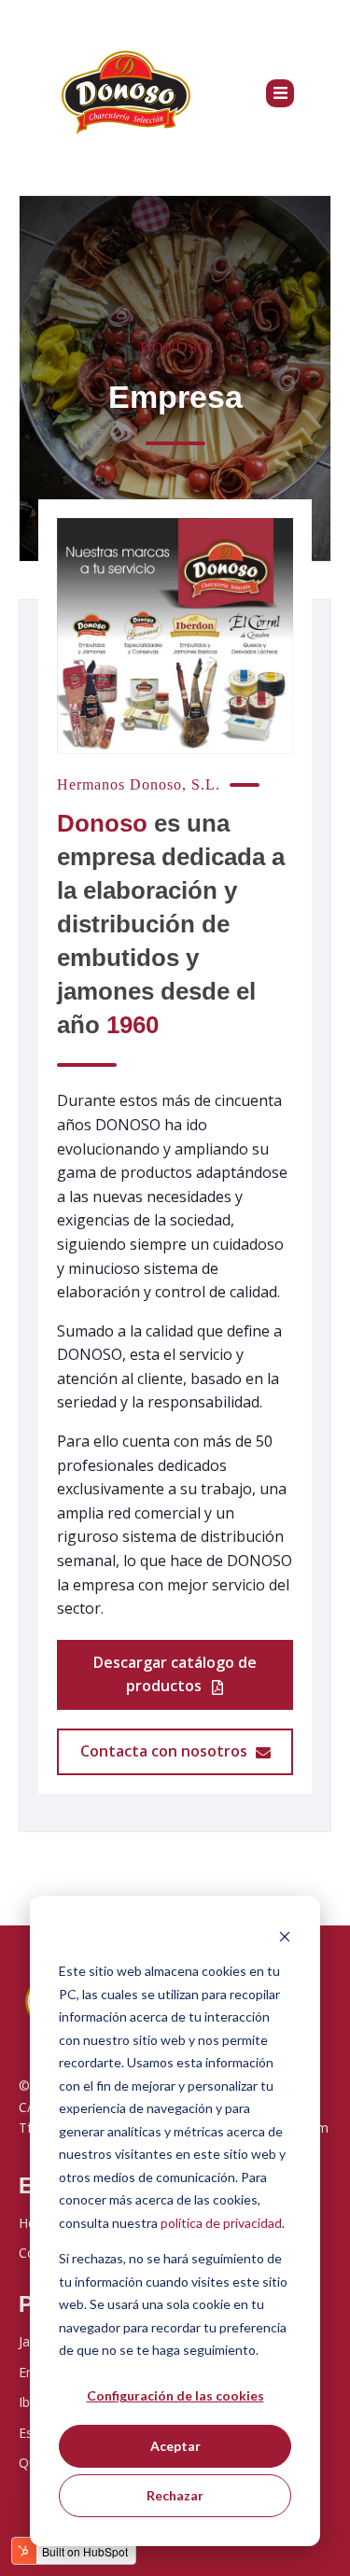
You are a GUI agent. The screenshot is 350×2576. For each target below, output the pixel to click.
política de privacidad (221, 2223)
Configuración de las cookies (175, 2395)
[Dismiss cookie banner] (285, 1936)
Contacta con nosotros (166, 1751)
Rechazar (175, 2495)
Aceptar (175, 2446)
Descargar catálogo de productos (175, 1674)
